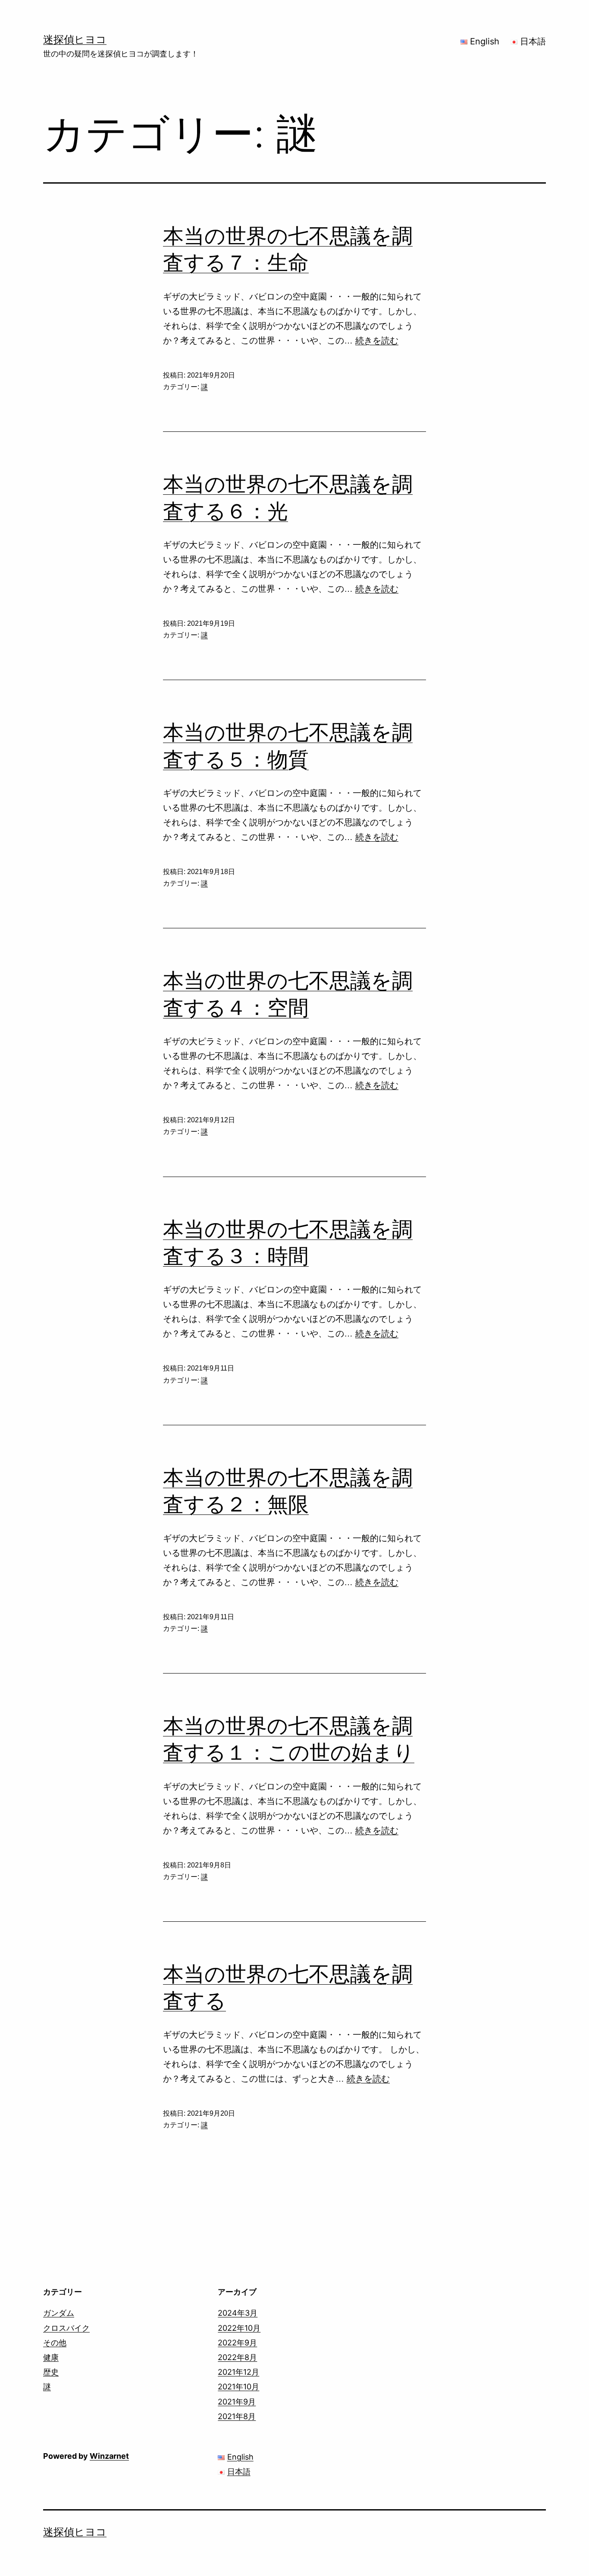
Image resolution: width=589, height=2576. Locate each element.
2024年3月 (238, 2313)
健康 (51, 2357)
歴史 (51, 2372)
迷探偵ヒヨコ (75, 39)
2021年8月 (237, 2416)
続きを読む (377, 340)
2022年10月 (239, 2328)
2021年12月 (238, 2372)
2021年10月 (238, 2387)
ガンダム (59, 2313)
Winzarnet (109, 2456)
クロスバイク (66, 2328)
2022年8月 (237, 2357)
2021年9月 (237, 2402)
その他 (55, 2343)
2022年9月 (237, 2343)
